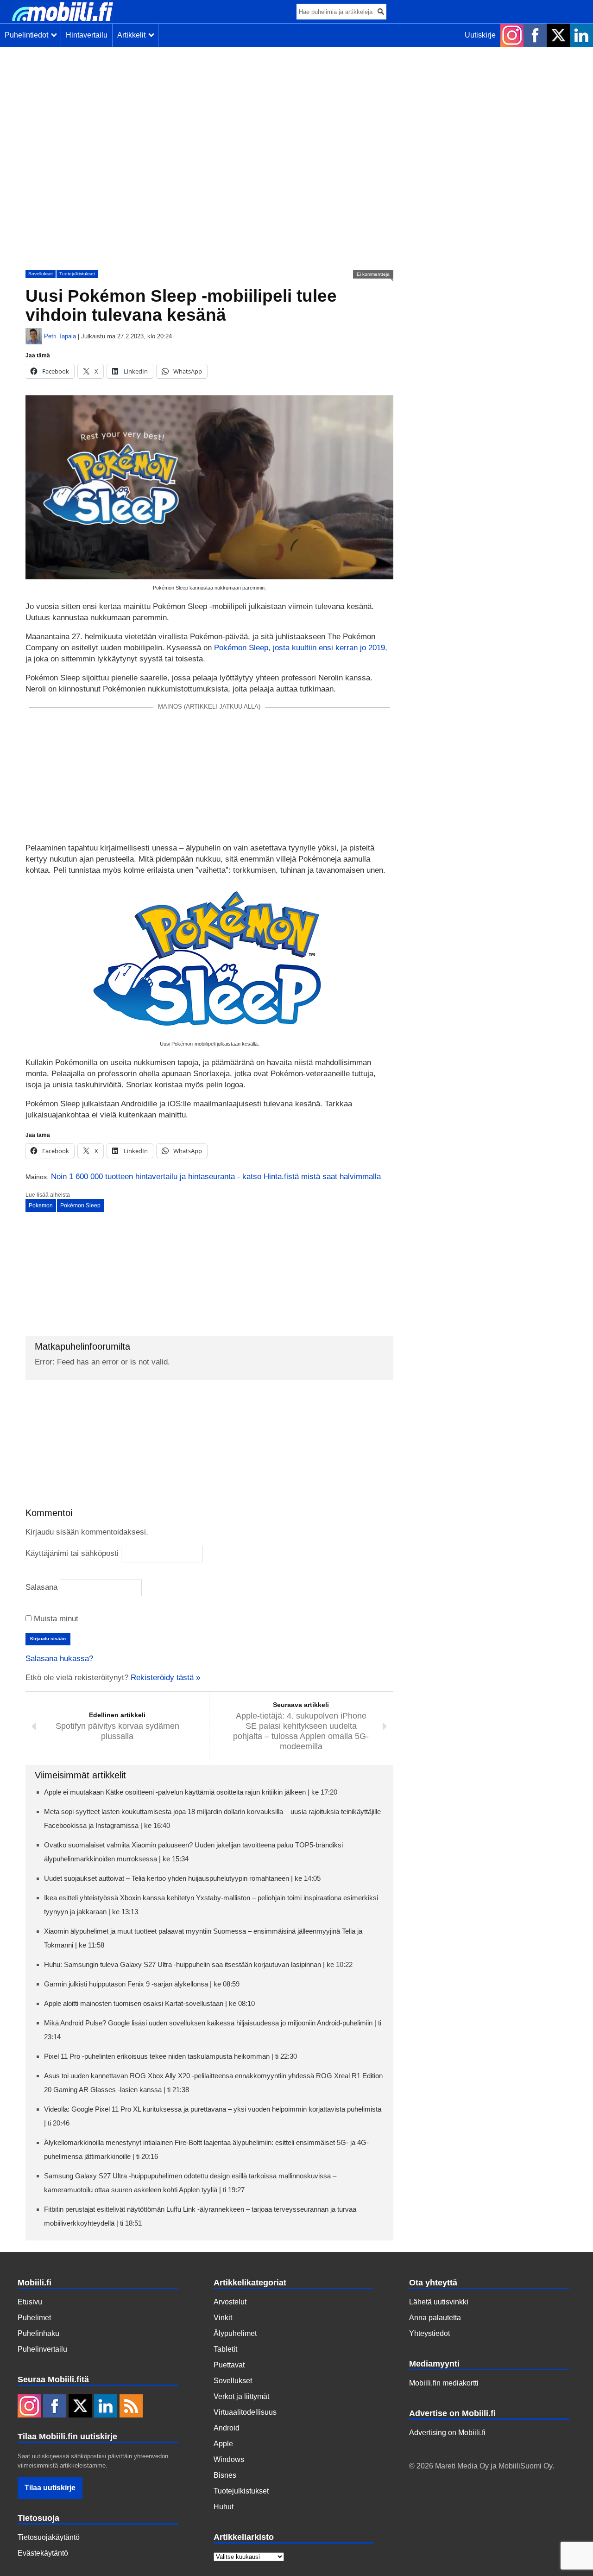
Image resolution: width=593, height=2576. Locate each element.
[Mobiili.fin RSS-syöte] (131, 2407)
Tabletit (225, 2349)
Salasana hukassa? (59, 1659)
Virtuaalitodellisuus (245, 2412)
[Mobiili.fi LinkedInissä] (581, 35)
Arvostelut (230, 2302)
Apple (223, 2444)
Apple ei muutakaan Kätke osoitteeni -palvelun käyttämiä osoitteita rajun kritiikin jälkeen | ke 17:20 (191, 1792)
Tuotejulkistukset (77, 274)
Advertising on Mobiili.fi (447, 2433)
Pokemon (41, 1206)
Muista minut (55, 1619)
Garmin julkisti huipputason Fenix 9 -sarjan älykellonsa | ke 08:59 (142, 1984)
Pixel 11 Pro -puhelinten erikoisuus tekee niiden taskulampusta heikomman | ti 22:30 (170, 2056)
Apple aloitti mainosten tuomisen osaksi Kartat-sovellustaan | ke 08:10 (149, 2003)
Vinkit (223, 2318)
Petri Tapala (60, 336)
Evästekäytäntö (43, 2553)
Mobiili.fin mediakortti (444, 2383)
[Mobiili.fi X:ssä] (558, 35)
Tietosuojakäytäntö (49, 2537)
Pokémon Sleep (80, 1206)
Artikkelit (133, 35)
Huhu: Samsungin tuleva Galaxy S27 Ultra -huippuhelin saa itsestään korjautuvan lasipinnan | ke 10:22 (198, 1964)
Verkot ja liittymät (241, 2396)
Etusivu (30, 2302)
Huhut (224, 2507)
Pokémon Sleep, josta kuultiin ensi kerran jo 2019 (300, 648)
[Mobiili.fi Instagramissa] (512, 35)
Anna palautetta (435, 2318)
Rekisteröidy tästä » (165, 1678)
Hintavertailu (87, 35)
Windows (229, 2459)
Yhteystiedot (429, 2333)
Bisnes (225, 2475)
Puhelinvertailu (42, 2349)
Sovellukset (41, 274)
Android (227, 2428)
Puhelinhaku (38, 2333)
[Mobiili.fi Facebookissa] (535, 35)
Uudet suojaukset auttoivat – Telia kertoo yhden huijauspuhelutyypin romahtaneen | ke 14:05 (182, 1878)
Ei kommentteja (373, 274)
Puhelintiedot (28, 35)
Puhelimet (34, 2318)
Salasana (41, 1587)
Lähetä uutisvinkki (439, 2302)
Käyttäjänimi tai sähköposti (72, 1553)
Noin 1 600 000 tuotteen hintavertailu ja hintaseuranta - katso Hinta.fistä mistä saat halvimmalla (216, 1177)
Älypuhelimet (235, 2333)
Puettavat (229, 2365)
